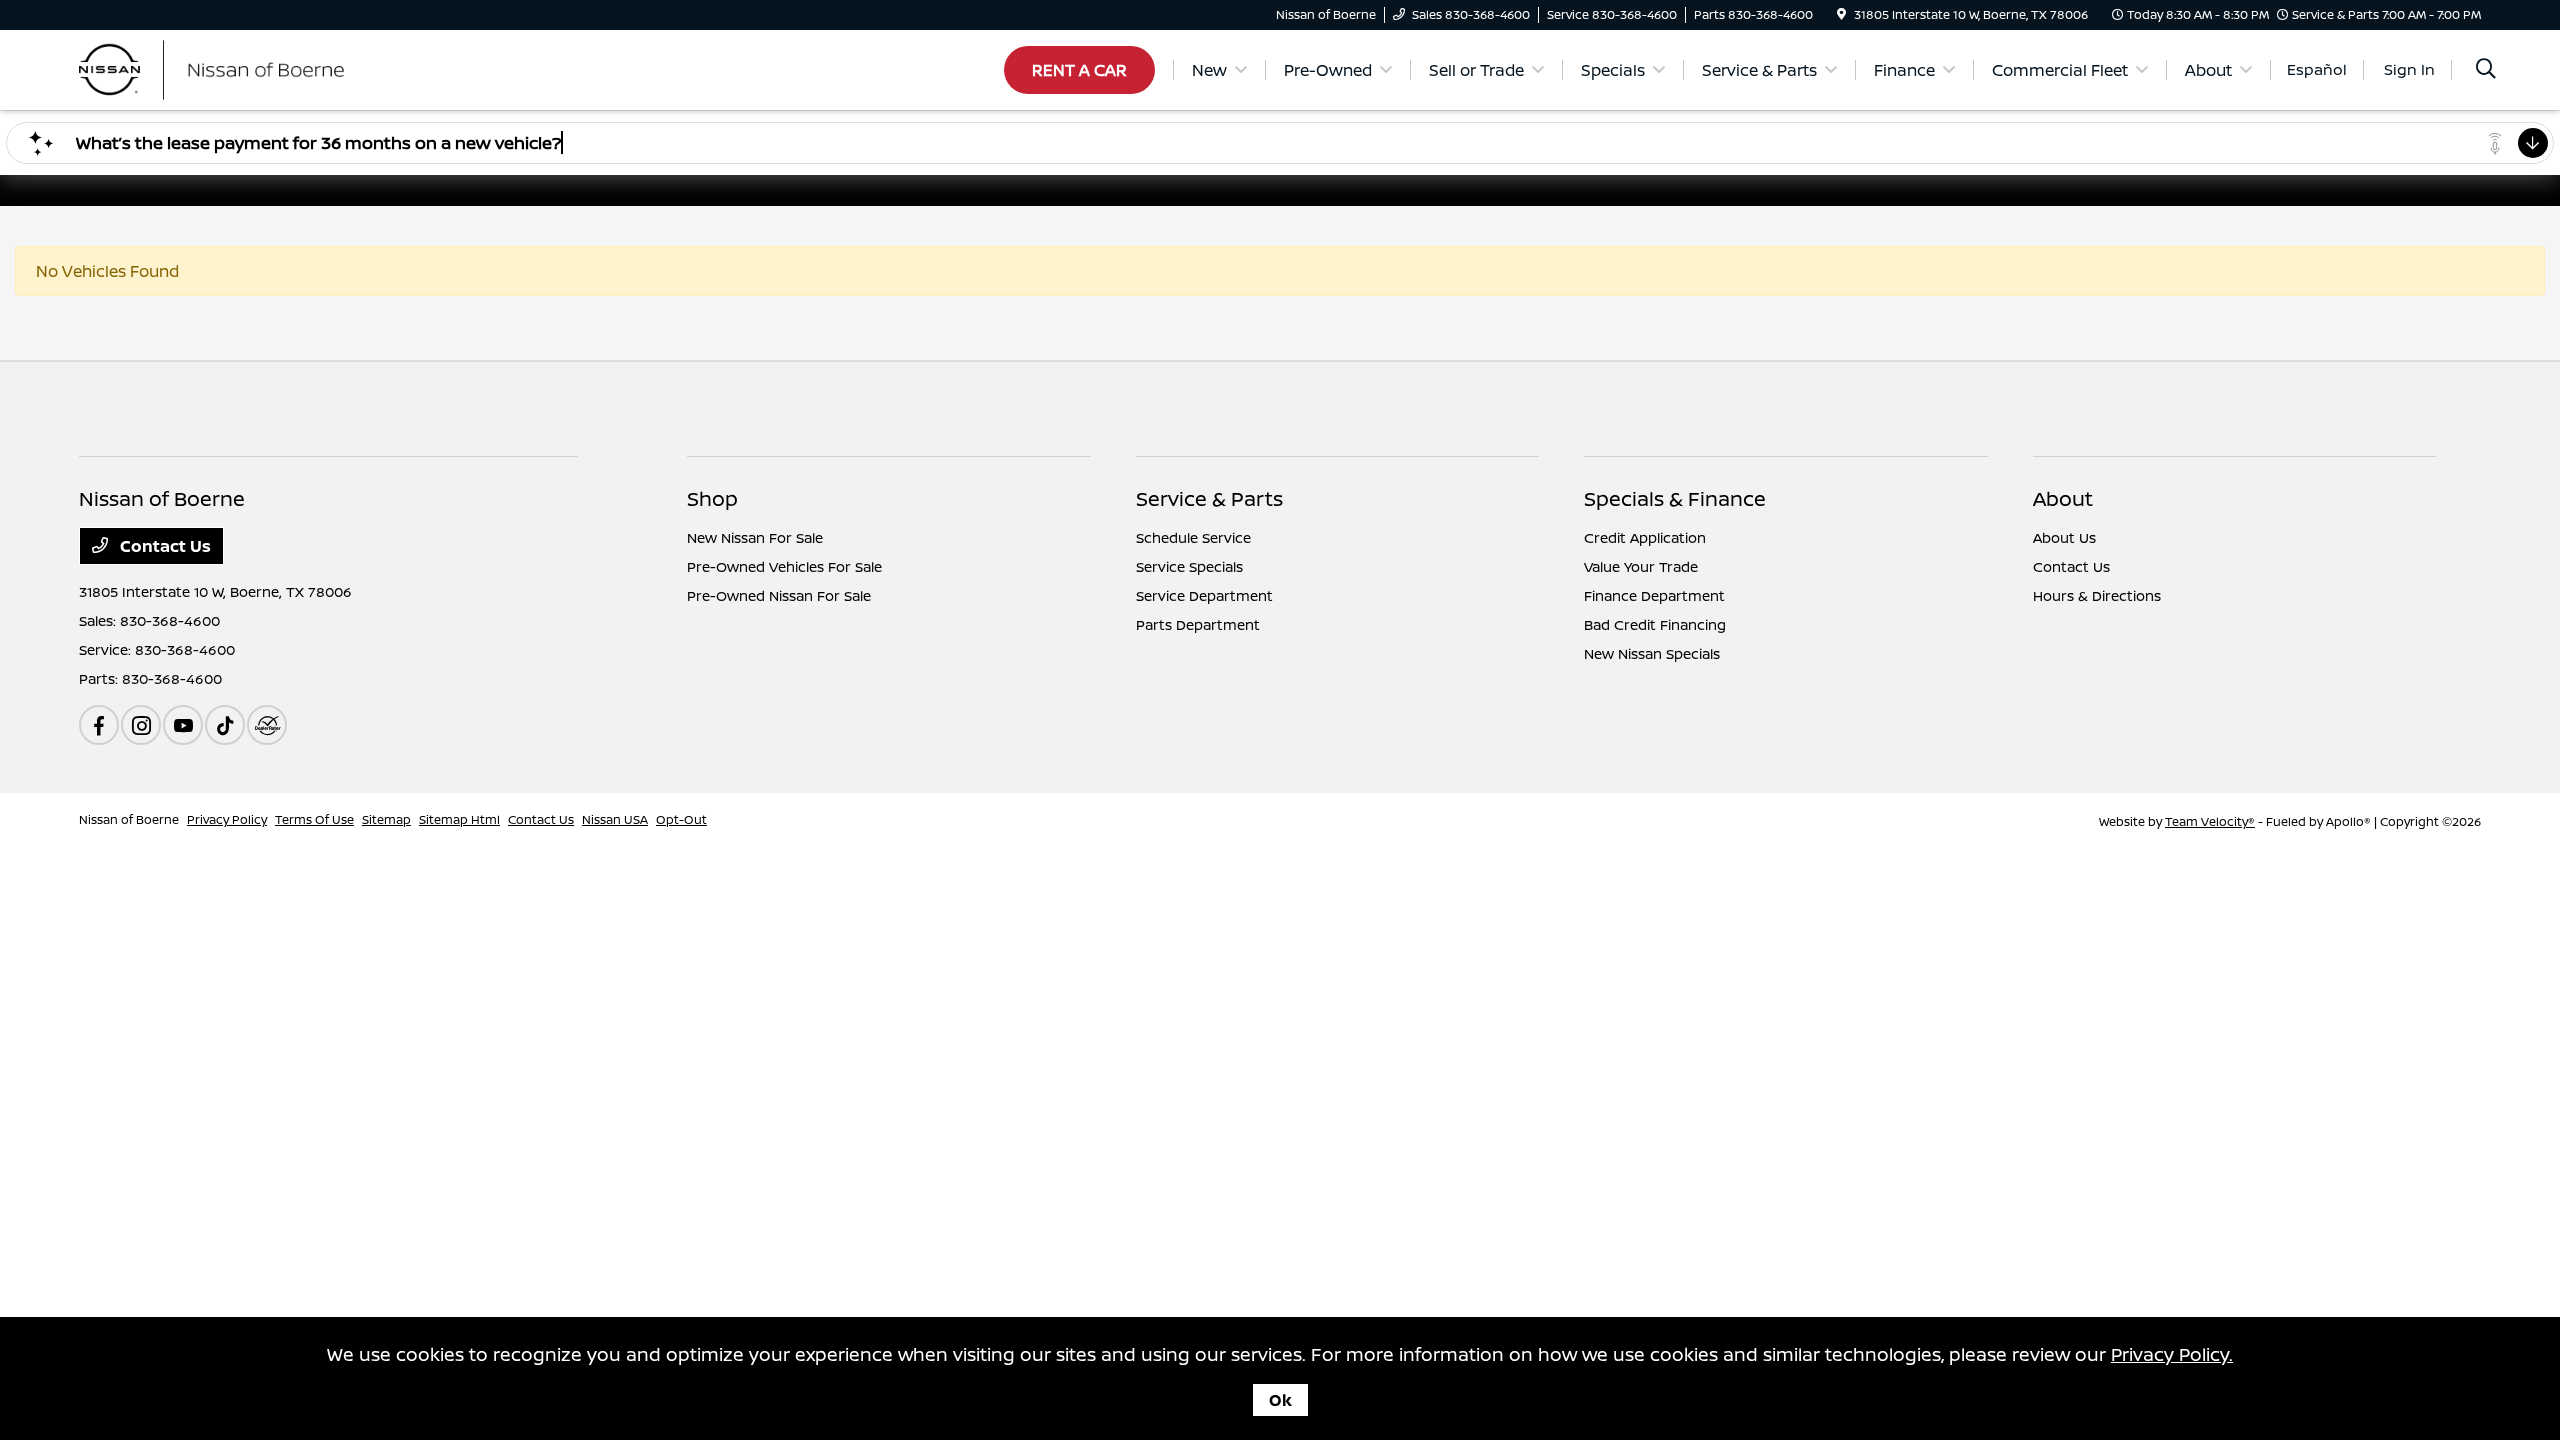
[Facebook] (99, 725)
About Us (2064, 537)
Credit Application (1645, 537)
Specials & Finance (1675, 498)
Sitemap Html (459, 819)
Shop (712, 498)
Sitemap (386, 819)
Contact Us (163, 546)
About (2063, 498)
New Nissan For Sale (755, 537)
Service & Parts (1209, 498)
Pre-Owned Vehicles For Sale (784, 566)
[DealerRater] (267, 725)
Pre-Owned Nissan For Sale (779, 595)
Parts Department (1198, 624)
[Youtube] (183, 725)
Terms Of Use (314, 819)
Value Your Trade (1641, 566)
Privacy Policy (227, 819)
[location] (1841, 14)
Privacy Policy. (2172, 1354)
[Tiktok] (225, 725)
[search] (2486, 70)
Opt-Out (681, 819)
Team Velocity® (2210, 821)
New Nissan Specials (1652, 653)
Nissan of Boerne (129, 819)
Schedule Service (1193, 537)
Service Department (1204, 595)
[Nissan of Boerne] (251, 68)
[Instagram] (141, 725)
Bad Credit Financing (1655, 624)
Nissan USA (615, 819)
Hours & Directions (2097, 595)
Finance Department (1654, 595)
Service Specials (1189, 566)
